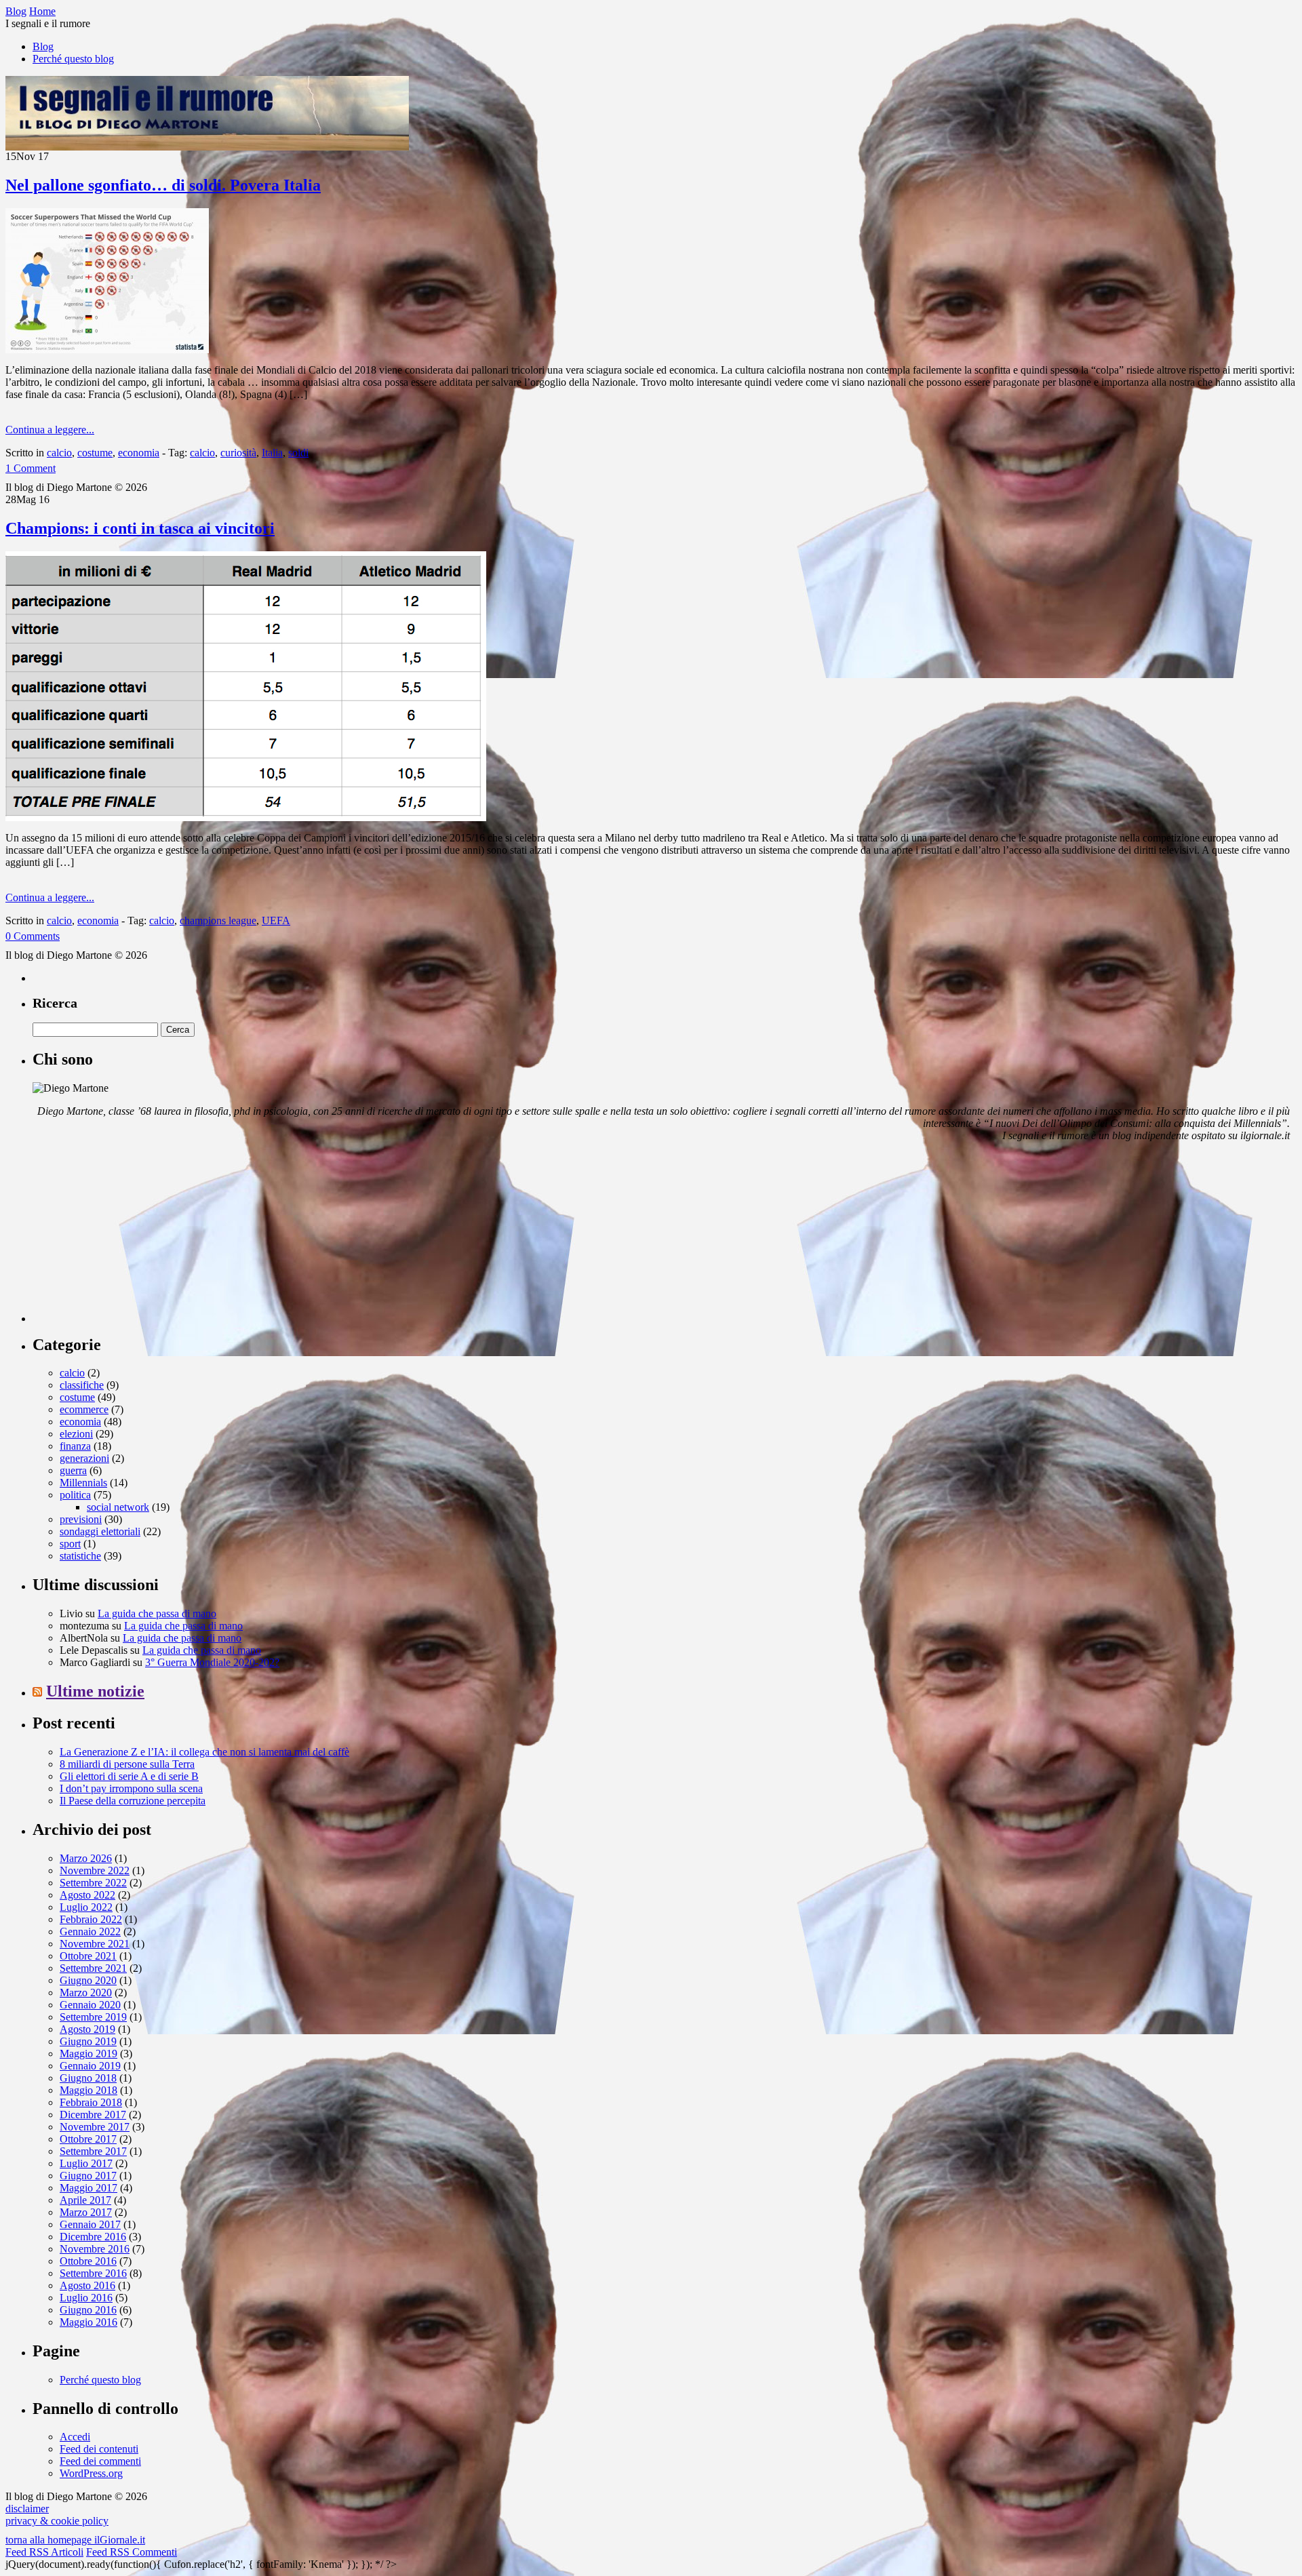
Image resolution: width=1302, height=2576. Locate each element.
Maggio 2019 (88, 2054)
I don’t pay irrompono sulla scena (131, 1788)
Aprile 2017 (85, 2200)
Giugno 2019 (88, 2041)
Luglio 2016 (86, 2298)
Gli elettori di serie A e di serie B (129, 1776)
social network (118, 1507)
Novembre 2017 (95, 2127)
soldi (298, 453)
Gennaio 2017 (90, 2224)
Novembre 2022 (95, 1870)
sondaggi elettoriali (100, 1531)
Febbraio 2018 (91, 2102)
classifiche (82, 1385)
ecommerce (84, 1409)
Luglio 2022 (86, 1907)
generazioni (84, 1458)
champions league (218, 920)
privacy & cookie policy (57, 2521)
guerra (73, 1470)
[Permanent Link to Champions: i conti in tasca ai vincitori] (246, 817)
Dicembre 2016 (93, 2237)
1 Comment (31, 468)
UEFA (276, 920)
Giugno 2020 (88, 1980)
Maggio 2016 (88, 2322)
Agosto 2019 (87, 2029)
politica (75, 1495)
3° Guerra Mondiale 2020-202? (212, 1662)
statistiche (80, 1556)
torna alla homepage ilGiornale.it (75, 2540)
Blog (43, 46)
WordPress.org (91, 2473)
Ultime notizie (95, 1691)
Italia (272, 453)
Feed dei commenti (100, 2461)
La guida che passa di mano (157, 1613)
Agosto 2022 (87, 1895)
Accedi (75, 2437)
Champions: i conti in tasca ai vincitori (140, 528)
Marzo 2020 (86, 1993)
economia (139, 453)
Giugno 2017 (88, 2176)
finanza (75, 1446)
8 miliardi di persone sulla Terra (127, 1764)
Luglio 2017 (86, 2163)
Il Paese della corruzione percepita (133, 1801)
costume (95, 453)
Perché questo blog (73, 59)
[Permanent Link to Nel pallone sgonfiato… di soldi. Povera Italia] (107, 350)
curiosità (238, 453)
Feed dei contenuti (99, 2449)
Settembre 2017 (93, 2151)
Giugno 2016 (88, 2310)
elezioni (76, 1434)
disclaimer (27, 2509)
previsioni (81, 1519)
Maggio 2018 (88, 2090)
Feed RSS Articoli (44, 2552)
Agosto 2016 (87, 2285)
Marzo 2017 (86, 2212)
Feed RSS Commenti (132, 2552)
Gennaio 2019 (90, 2066)
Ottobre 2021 (88, 1956)
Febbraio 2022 (91, 1919)
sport (70, 1544)
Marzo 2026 (86, 1858)
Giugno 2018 (88, 2078)
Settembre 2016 (93, 2273)
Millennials (83, 1483)
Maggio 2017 (88, 2188)
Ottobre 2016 (88, 2261)
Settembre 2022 (93, 1883)
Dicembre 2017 (93, 2115)
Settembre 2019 (93, 2017)
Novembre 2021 (95, 1944)
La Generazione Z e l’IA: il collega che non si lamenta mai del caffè (204, 1752)
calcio (59, 453)
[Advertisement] (134, 1237)
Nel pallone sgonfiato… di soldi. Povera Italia (163, 185)
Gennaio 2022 (90, 1931)
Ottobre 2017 (88, 2139)
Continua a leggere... (50, 430)
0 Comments (33, 936)
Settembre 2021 (93, 1968)
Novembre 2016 (95, 2249)
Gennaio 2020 (90, 2005)
